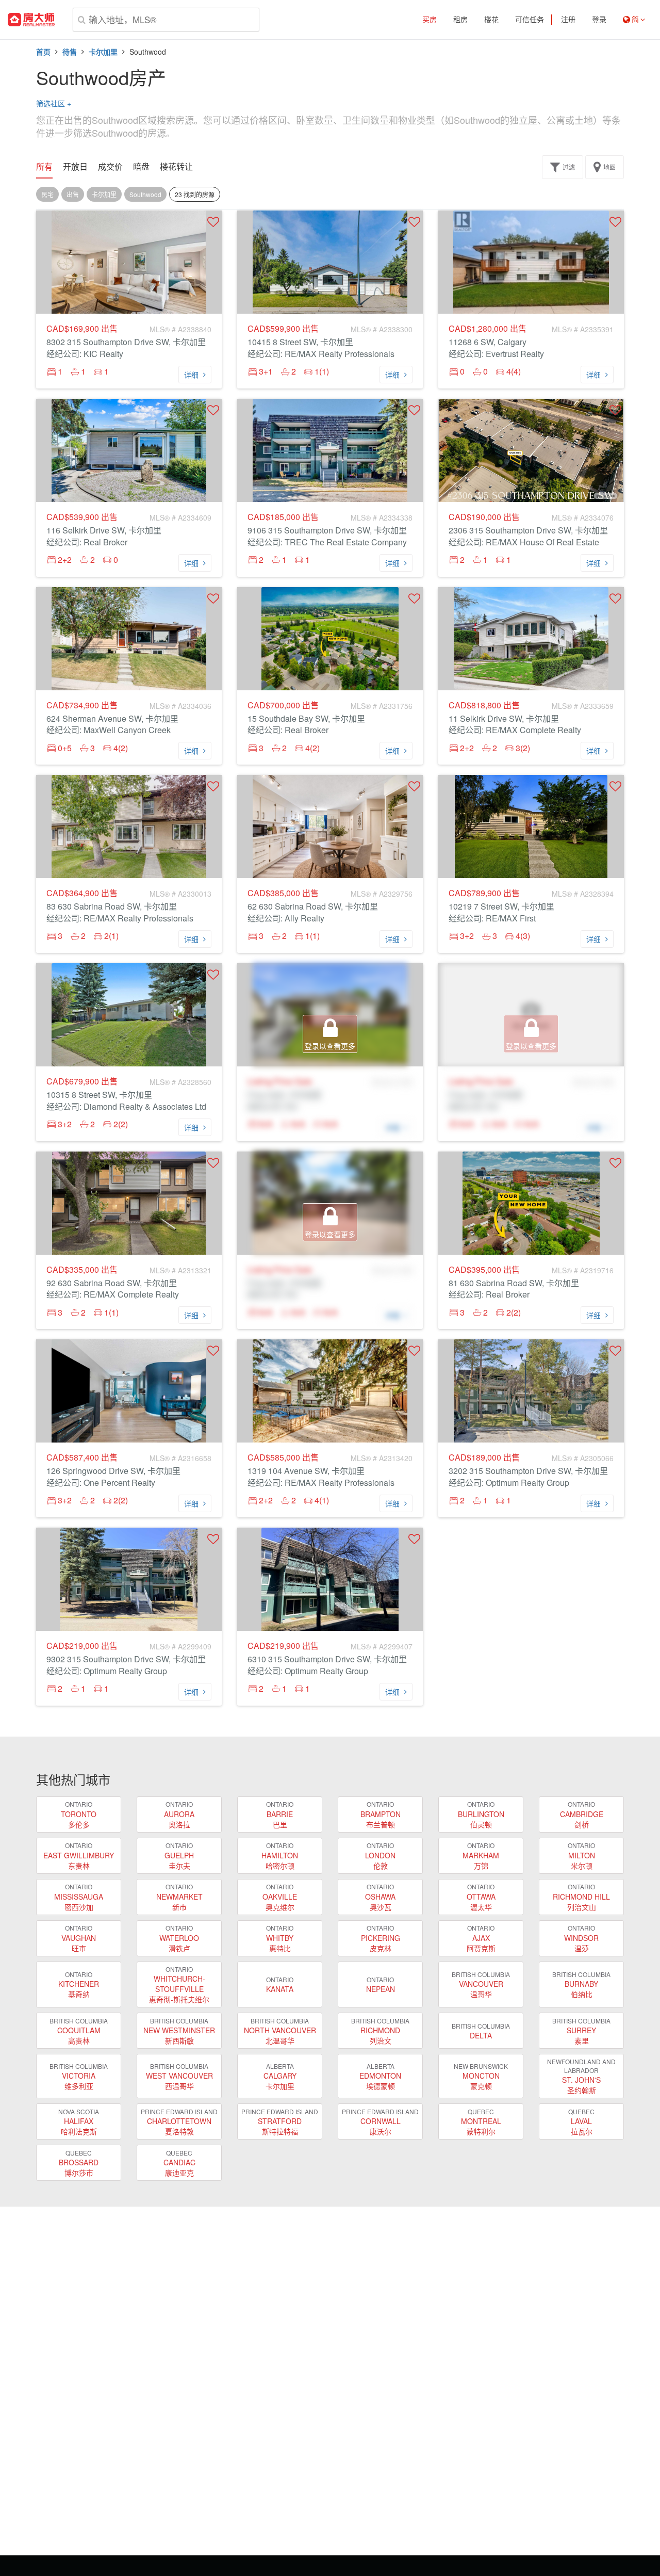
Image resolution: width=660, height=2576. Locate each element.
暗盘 (141, 167)
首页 (43, 52)
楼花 (491, 20)
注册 (568, 20)
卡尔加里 (103, 52)
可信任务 (530, 20)
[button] (213, 222)
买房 (430, 20)
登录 (599, 20)
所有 (44, 167)
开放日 (75, 167)
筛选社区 (54, 103)
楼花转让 (176, 167)
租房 (460, 20)
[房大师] (31, 20)
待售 (70, 52)
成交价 (110, 167)
